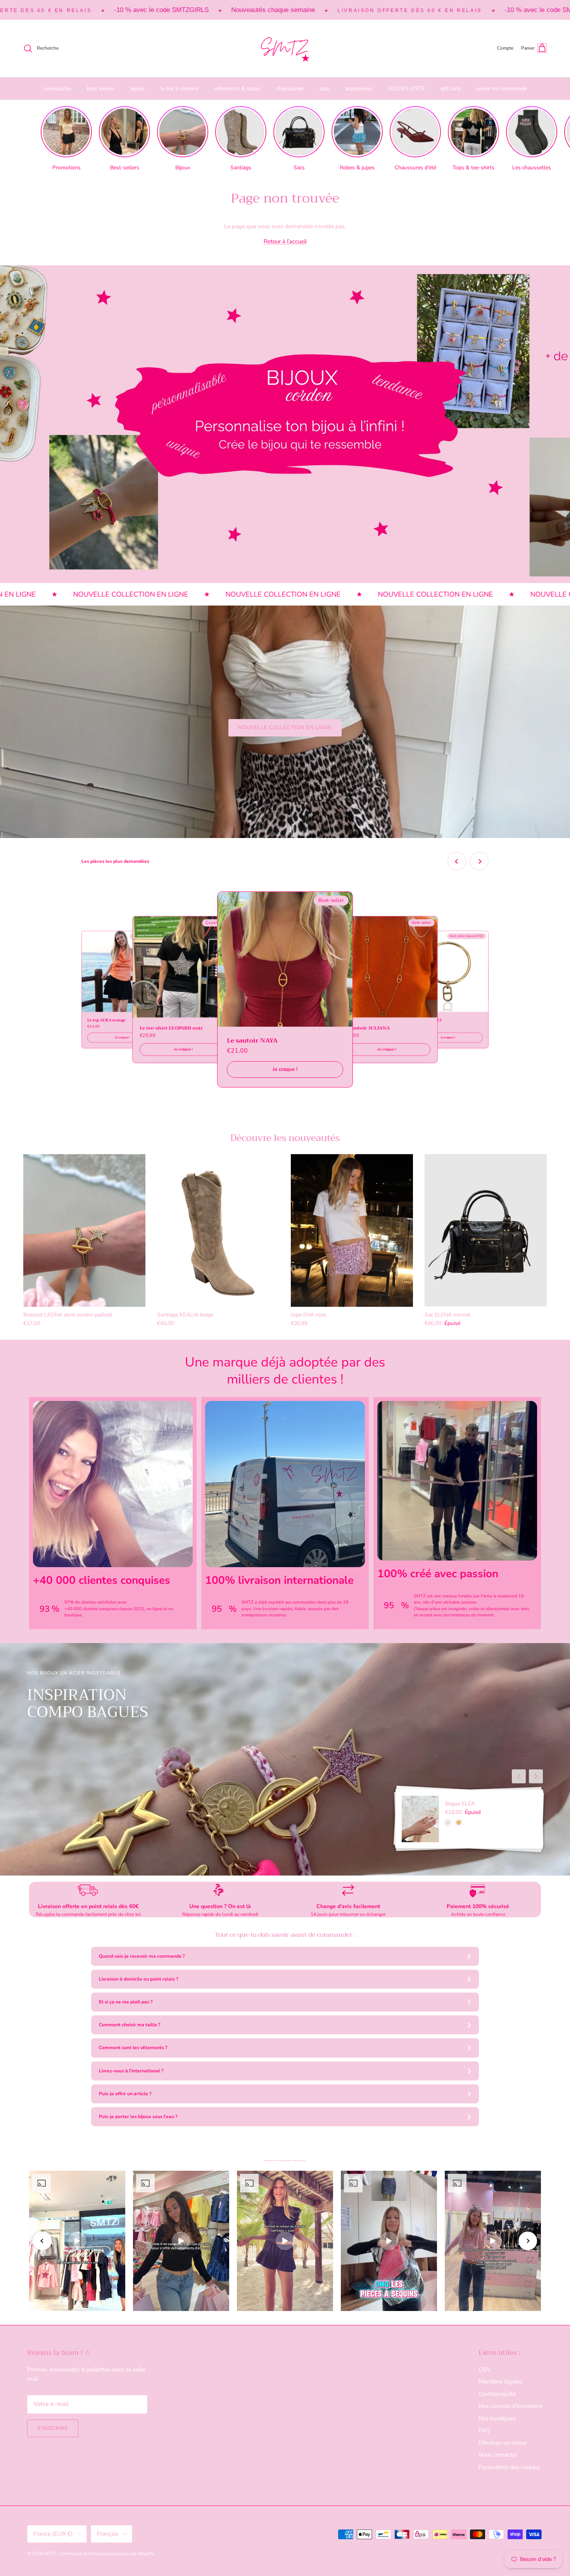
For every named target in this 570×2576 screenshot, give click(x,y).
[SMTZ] (285, 48)
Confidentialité (497, 2394)
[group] (66, 139)
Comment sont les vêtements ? (133, 2048)
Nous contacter (498, 2455)
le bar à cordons (180, 89)
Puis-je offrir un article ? (125, 2094)
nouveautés (57, 89)
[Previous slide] (457, 861)
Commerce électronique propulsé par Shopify (107, 2554)
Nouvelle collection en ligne (285, 728)
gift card (450, 89)
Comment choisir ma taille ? (130, 2025)
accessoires (359, 89)
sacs (324, 89)
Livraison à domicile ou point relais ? (139, 1979)
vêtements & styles (238, 89)
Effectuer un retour (503, 2443)
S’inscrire (53, 2428)
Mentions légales (501, 2382)
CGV (484, 2370)
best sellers (101, 89)
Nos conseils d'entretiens (511, 2406)
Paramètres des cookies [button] (509, 2467)
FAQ (484, 2430)
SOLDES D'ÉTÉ (406, 89)
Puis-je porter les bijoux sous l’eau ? (138, 2117)
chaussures (290, 89)
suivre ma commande (501, 89)
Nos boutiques (497, 2418)
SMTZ (51, 2554)
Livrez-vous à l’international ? (131, 2071)
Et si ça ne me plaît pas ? (126, 2002)
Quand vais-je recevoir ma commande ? (142, 1956)
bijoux (137, 89)
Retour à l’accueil (285, 241)
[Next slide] (479, 861)
